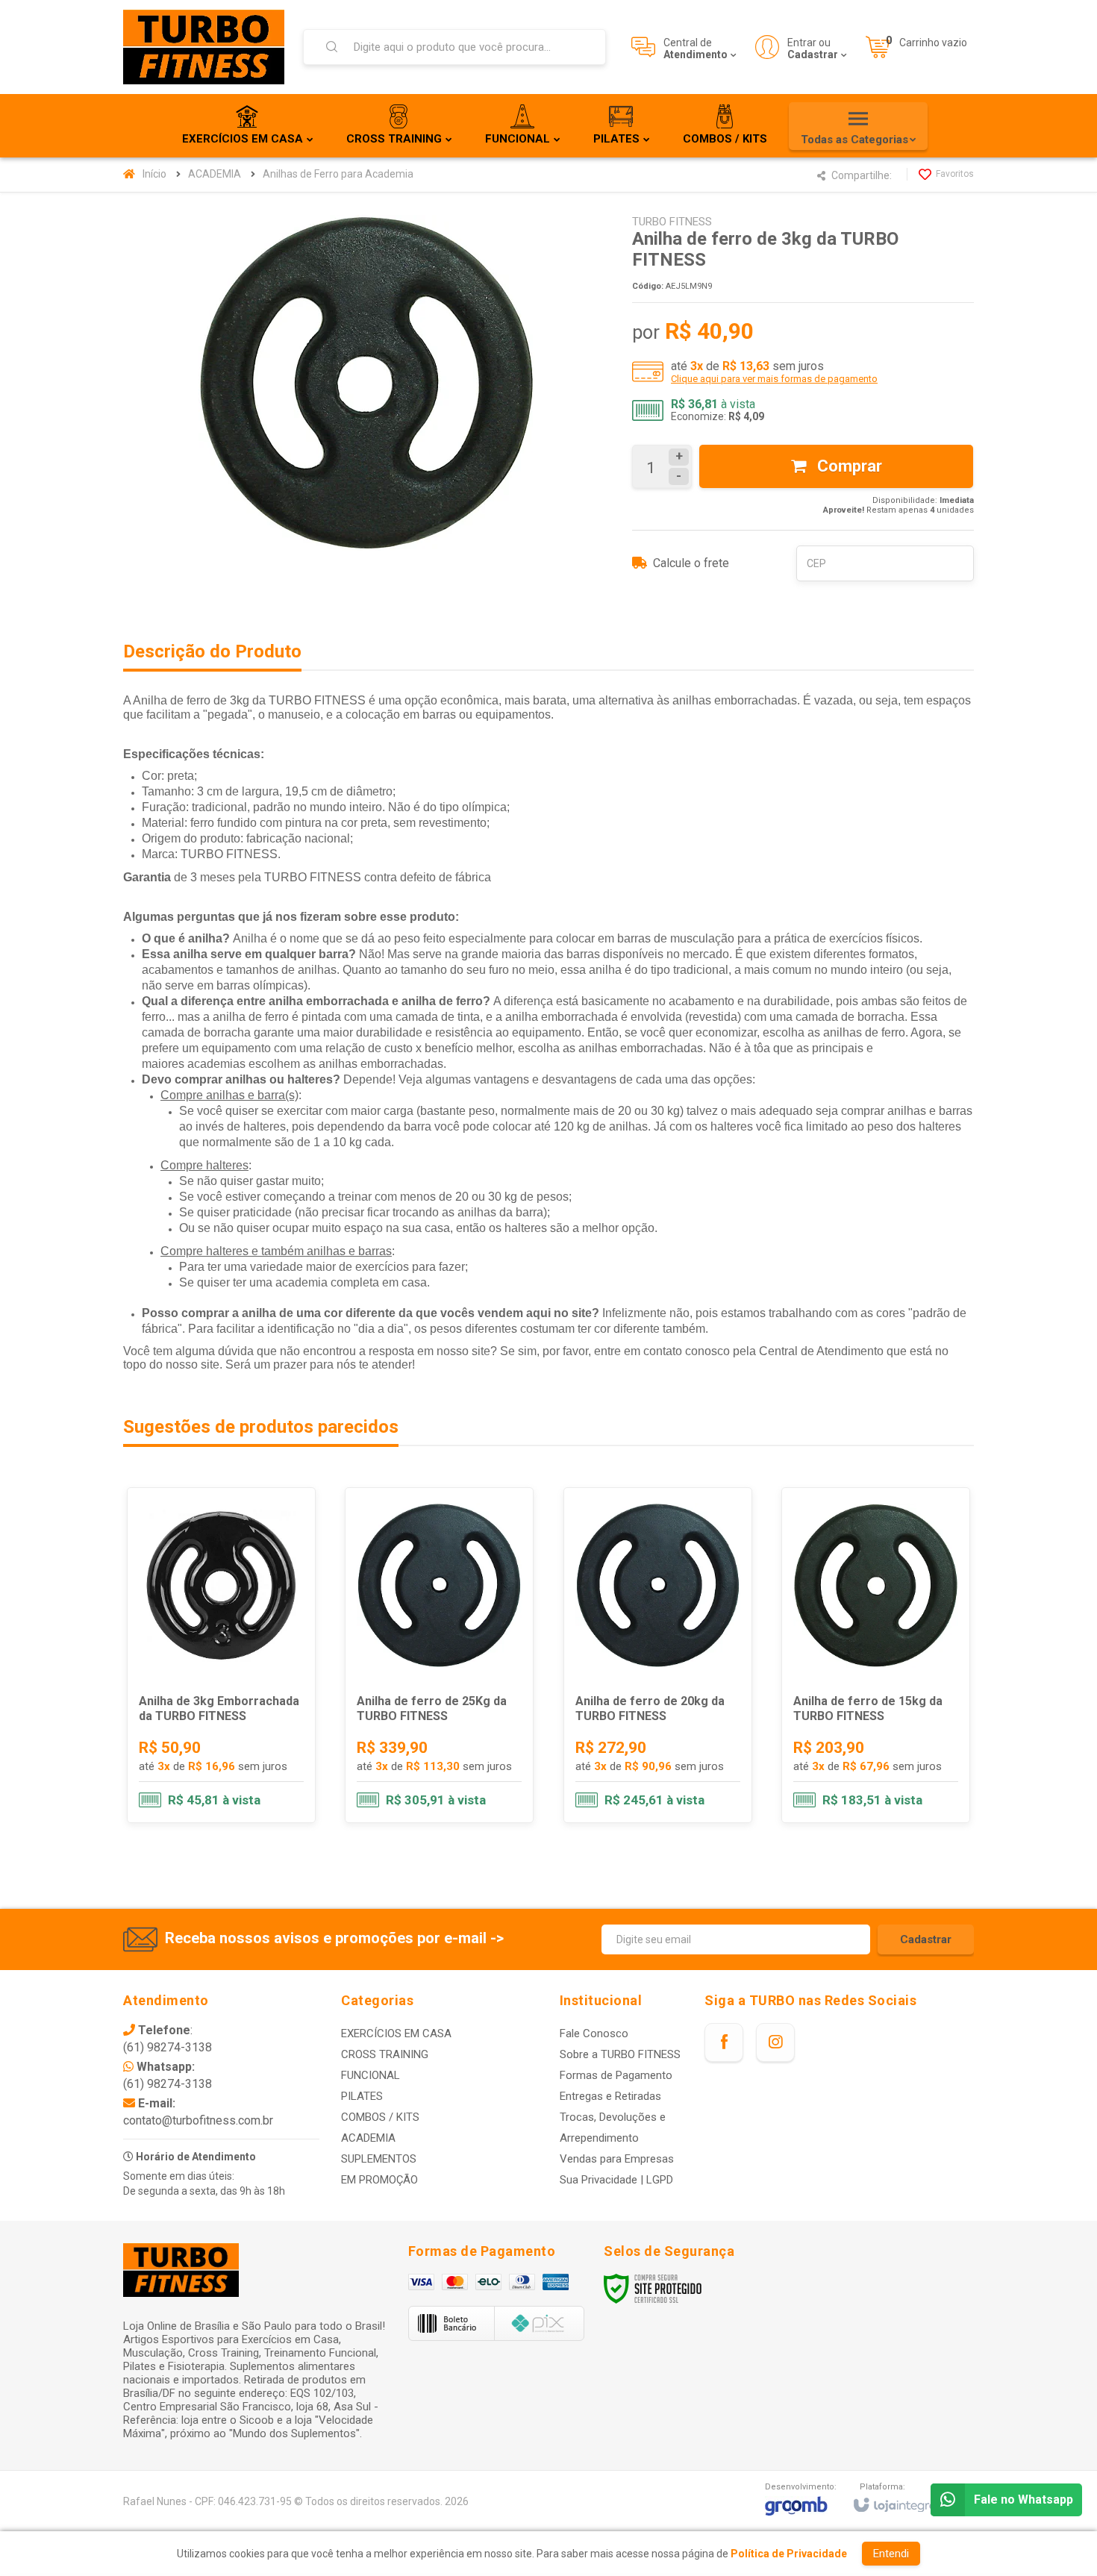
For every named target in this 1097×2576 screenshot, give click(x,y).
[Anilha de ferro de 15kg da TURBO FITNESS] (876, 1655)
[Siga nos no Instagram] (775, 2042)
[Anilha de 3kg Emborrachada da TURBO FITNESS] (221, 1655)
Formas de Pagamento (616, 2075)
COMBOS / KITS (380, 2117)
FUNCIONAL (371, 2075)
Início (154, 174)
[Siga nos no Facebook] (724, 2042)
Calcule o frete (691, 563)
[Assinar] (926, 1939)
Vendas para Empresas (617, 2159)
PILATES (362, 2096)
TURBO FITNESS (672, 222)
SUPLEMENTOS (379, 2159)
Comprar (848, 466)
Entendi (891, 2554)
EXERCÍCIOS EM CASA (396, 2033)
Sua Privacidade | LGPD (616, 2180)
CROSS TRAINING (385, 2054)
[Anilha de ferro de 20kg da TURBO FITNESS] (658, 1655)
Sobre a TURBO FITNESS (620, 2054)
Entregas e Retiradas (610, 2096)
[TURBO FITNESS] (204, 47)
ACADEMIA (215, 174)
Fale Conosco (594, 2033)
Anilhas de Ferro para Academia (338, 174)
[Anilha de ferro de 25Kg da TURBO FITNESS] (439, 1655)
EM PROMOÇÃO (379, 2180)
